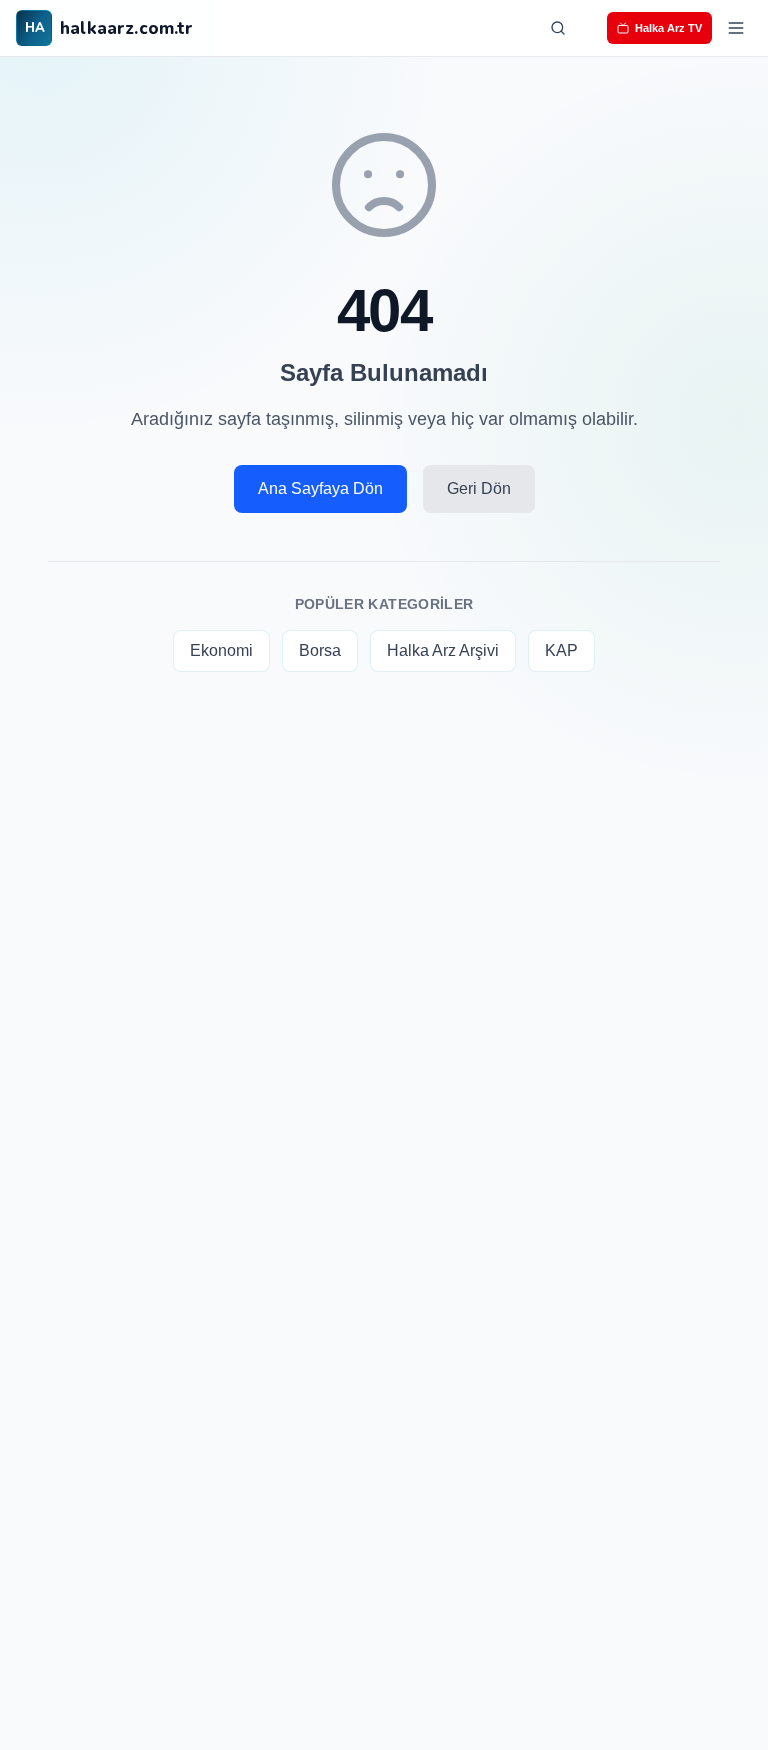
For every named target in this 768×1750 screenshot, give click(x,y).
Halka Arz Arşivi (443, 650)
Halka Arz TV (668, 28)
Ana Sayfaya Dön (320, 488)
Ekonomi (221, 650)
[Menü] (736, 28)
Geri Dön (479, 488)
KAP (561, 650)
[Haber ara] (558, 28)
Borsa (320, 650)
